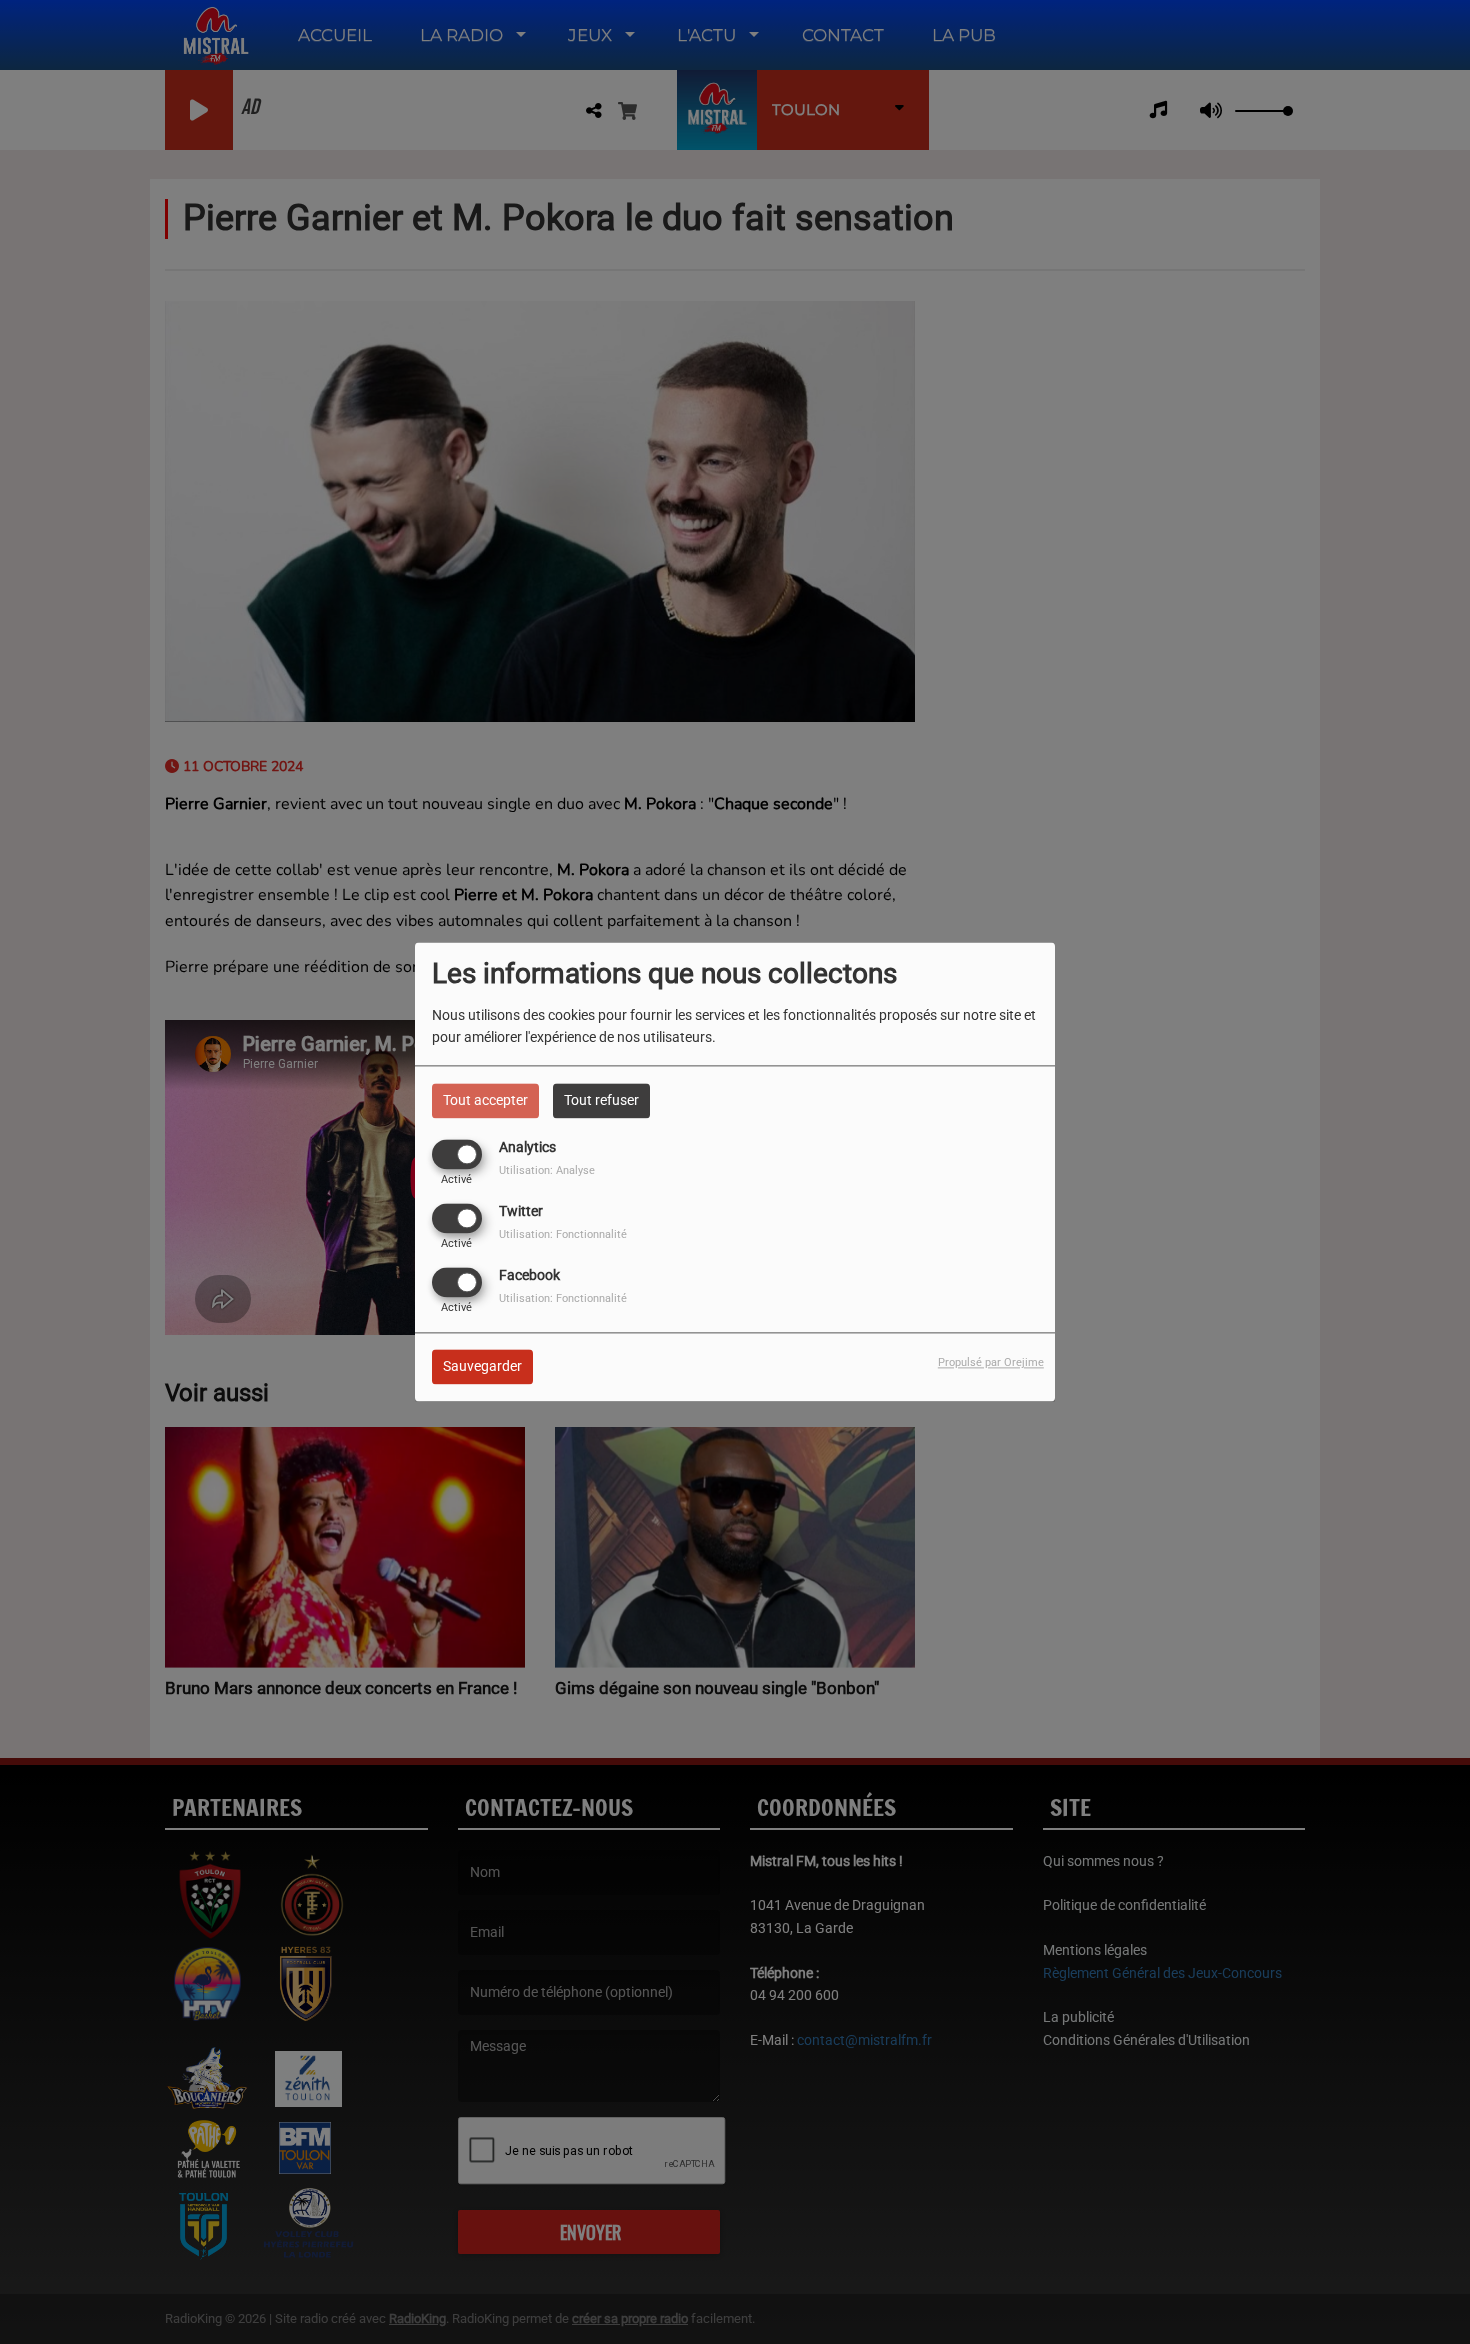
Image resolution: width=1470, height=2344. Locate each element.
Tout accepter (485, 1100)
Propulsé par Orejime (991, 1363)
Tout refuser (601, 1100)
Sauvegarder (482, 1367)
